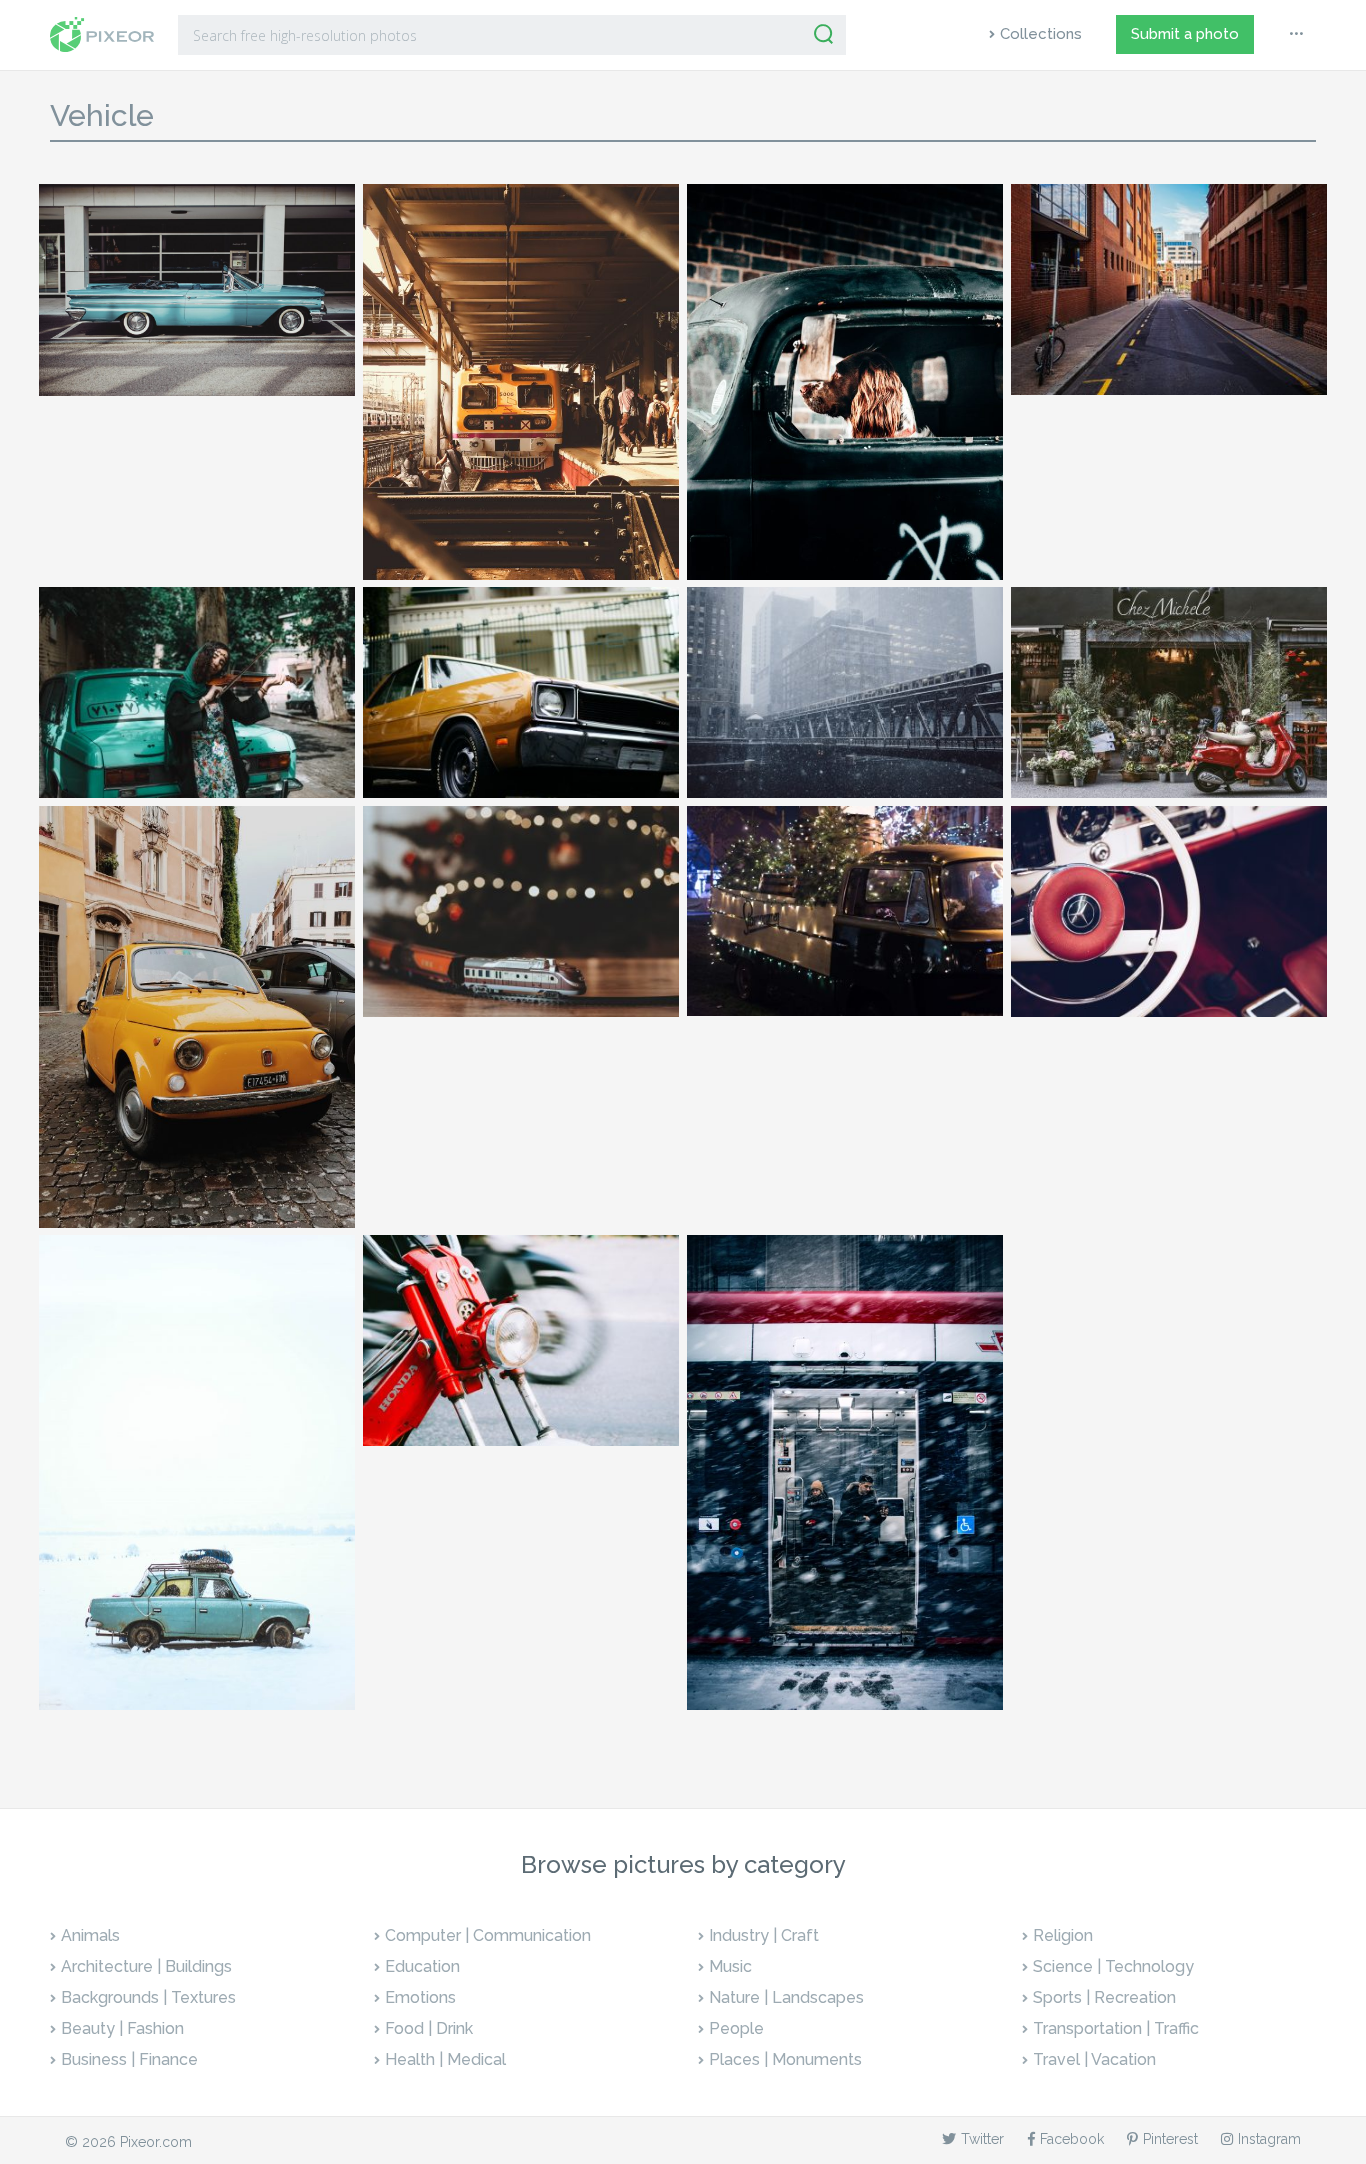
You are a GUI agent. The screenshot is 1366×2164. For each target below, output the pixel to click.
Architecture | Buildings (146, 1966)
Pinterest (1170, 2139)
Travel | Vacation (1094, 2059)
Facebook (1072, 2139)
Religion (1063, 1935)
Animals (90, 1935)
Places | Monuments (785, 2059)
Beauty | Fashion (122, 2028)
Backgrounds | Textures (148, 1997)
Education (422, 1966)
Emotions (420, 1997)
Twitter (982, 2139)
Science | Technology (1113, 1966)
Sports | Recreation (1104, 1997)
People (736, 2028)
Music (730, 1966)
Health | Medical (445, 2059)
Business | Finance (129, 2059)
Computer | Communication (488, 1935)
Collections (1041, 34)
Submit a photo (1185, 34)
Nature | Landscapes (786, 1997)
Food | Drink (429, 2028)
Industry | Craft (764, 1935)
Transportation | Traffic (1116, 2028)
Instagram (1269, 2139)
